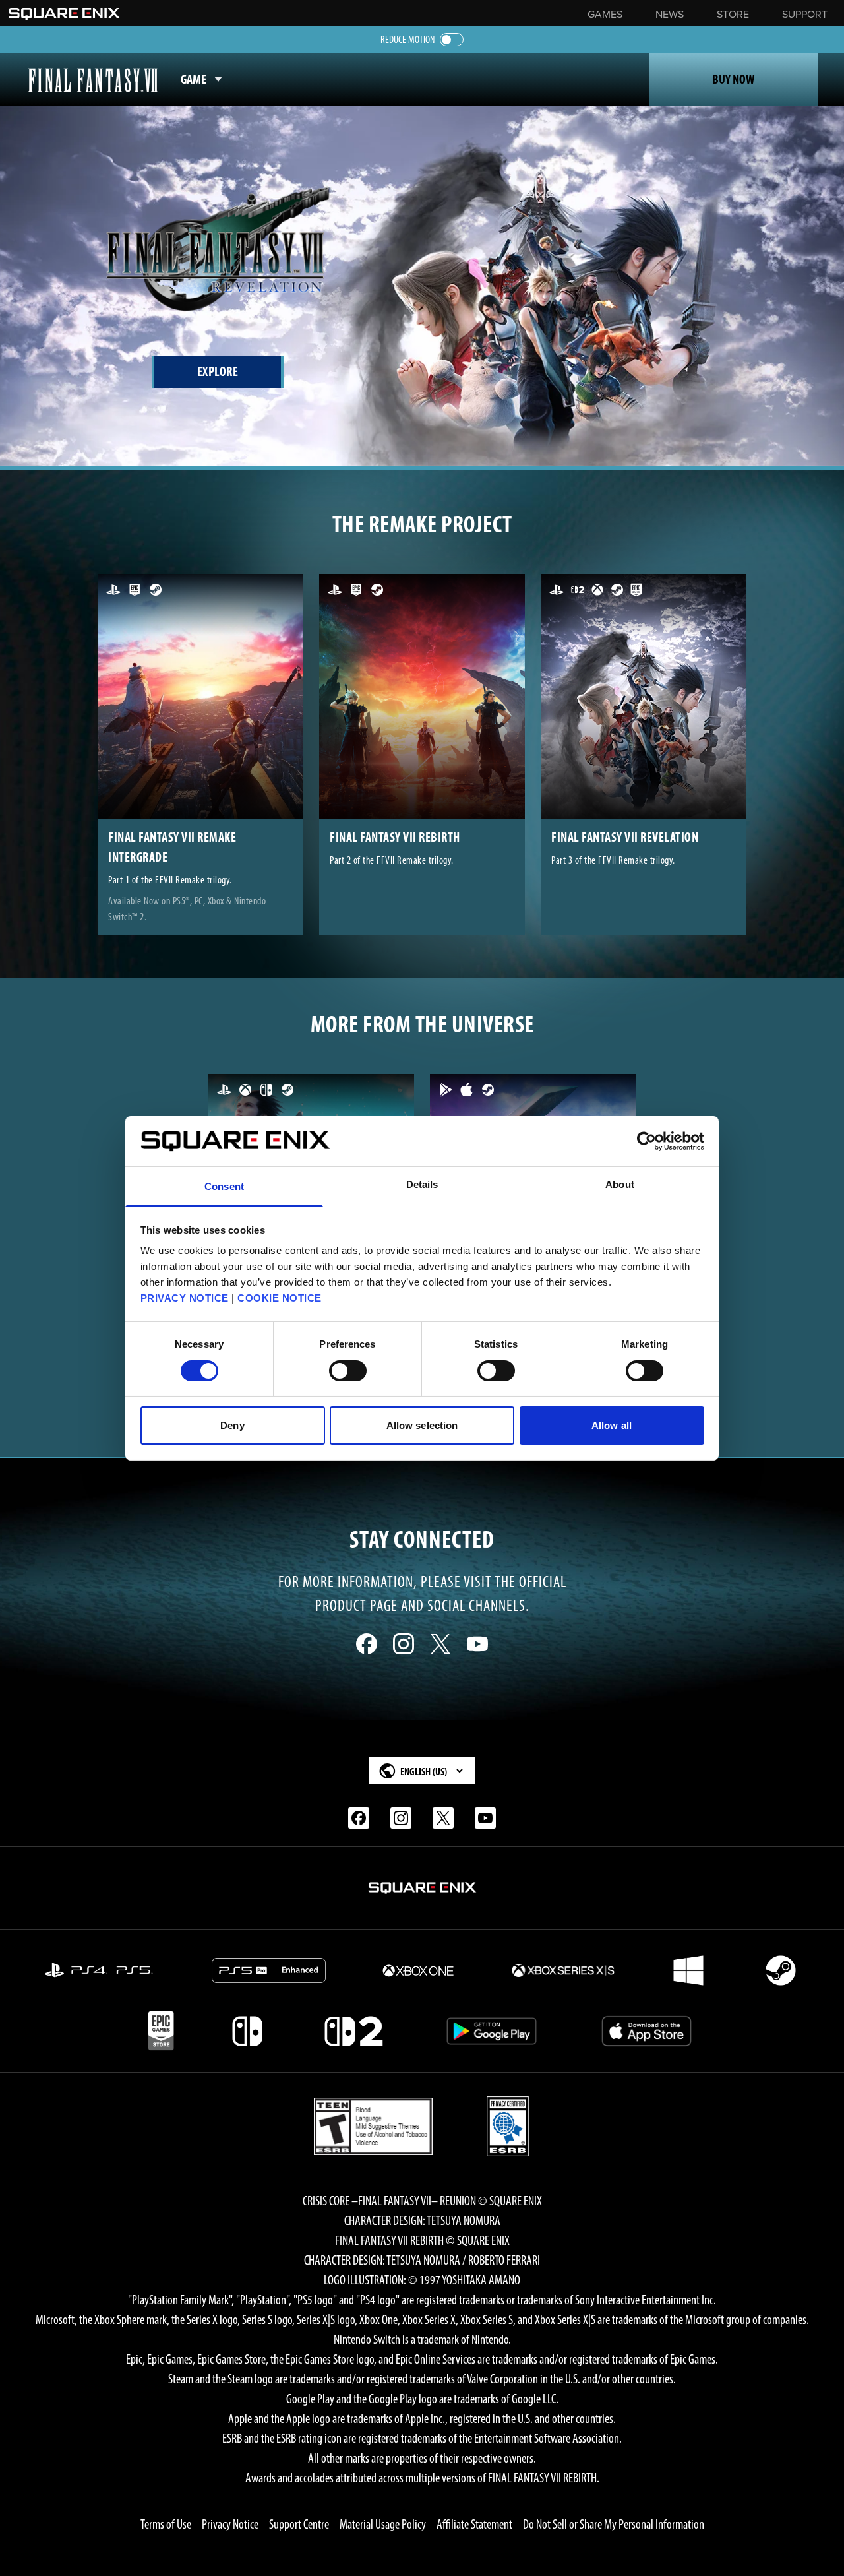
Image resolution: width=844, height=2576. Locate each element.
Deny (232, 1425)
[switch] (348, 1371)
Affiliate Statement (474, 2524)
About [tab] (620, 1184)
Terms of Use (166, 2524)
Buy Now (734, 79)
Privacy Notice (230, 2524)
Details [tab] (422, 1184)
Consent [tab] (224, 1186)
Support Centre (299, 2524)
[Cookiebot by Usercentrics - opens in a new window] (647, 1141)
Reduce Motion (407, 39)
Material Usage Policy (383, 2524)
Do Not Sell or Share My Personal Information (614, 2524)
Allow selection (422, 1425)
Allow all (612, 1425)
